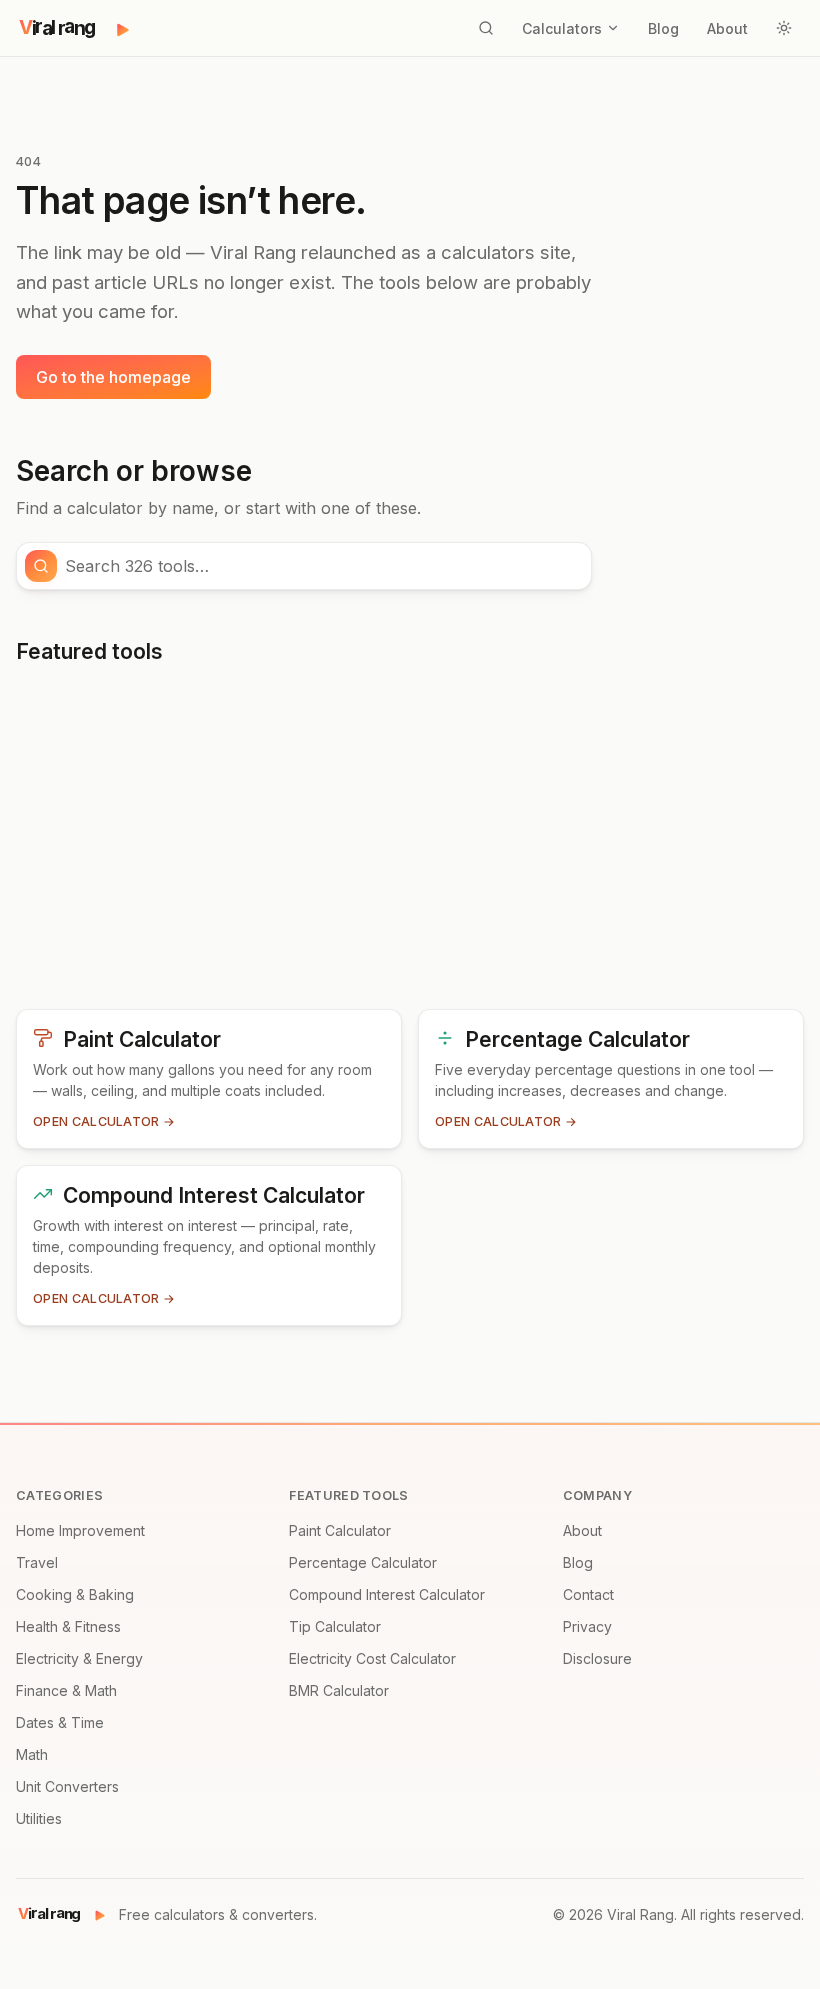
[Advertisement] (410, 845)
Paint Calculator (340, 1530)
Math (32, 1754)
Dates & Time (60, 1722)
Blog (663, 28)
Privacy (587, 1626)
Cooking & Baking (75, 1594)
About (727, 28)
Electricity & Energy (79, 1658)
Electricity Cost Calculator (372, 1658)
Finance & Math (66, 1690)
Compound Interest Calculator (387, 1594)
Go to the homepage (113, 377)
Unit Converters (67, 1786)
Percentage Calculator (363, 1562)
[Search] (486, 28)
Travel (37, 1562)
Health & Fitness (68, 1626)
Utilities (39, 1818)
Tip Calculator (335, 1626)
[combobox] (322, 566)
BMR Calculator (339, 1690)
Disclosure (597, 1658)
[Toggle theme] (784, 28)
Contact (588, 1594)
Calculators (562, 28)
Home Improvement (80, 1530)
